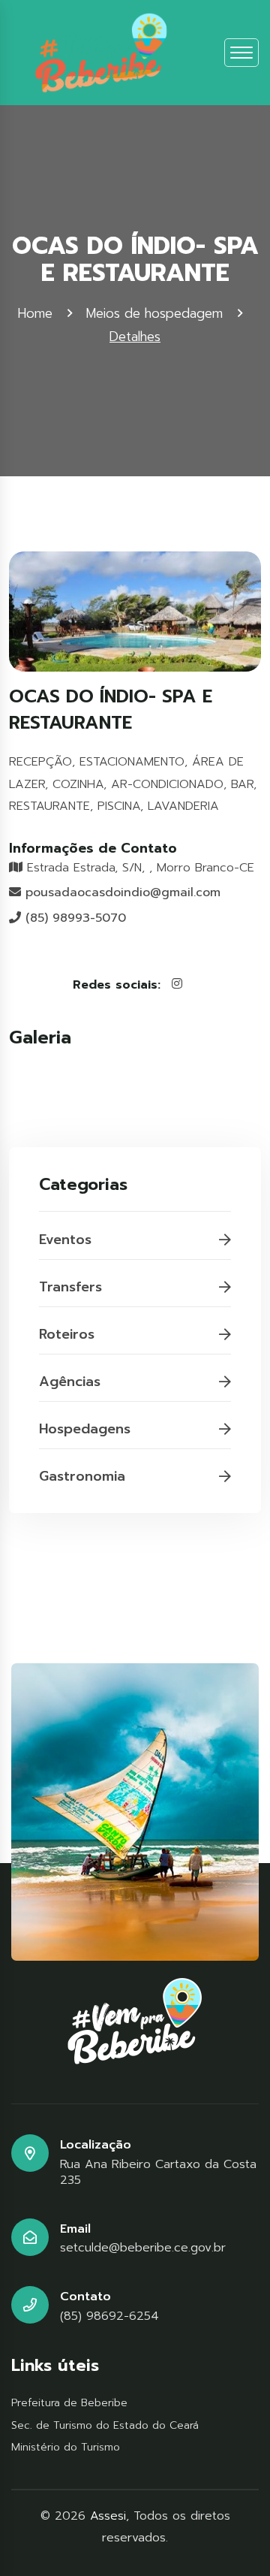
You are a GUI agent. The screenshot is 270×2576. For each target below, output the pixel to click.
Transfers (70, 1287)
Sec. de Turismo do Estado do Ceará (105, 2425)
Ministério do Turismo (66, 2447)
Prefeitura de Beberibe (69, 2403)
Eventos (65, 1240)
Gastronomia (82, 1476)
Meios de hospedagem (154, 313)
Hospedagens (85, 1429)
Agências (70, 1382)
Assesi (108, 2516)
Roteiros (67, 1334)
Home (35, 313)
